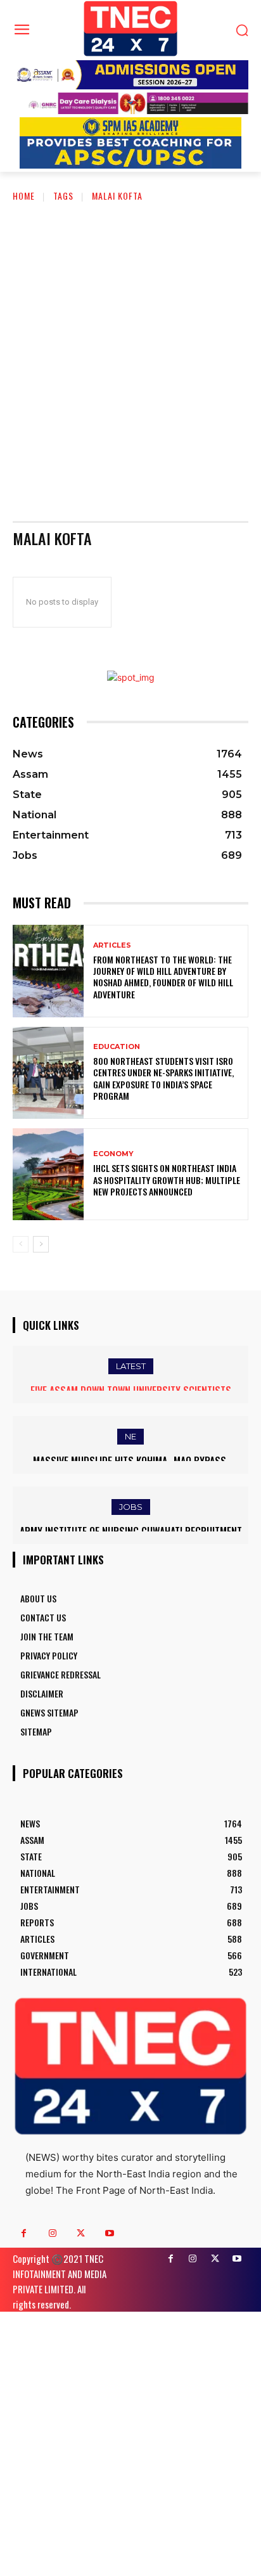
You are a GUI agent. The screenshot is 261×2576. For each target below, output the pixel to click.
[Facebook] (24, 2233)
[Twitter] (81, 2233)
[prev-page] (21, 1244)
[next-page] (41, 1244)
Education (117, 1047)
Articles (112, 945)
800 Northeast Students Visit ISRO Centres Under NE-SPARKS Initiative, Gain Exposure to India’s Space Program (163, 1078)
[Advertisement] (130, 352)
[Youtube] (109, 2233)
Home (24, 196)
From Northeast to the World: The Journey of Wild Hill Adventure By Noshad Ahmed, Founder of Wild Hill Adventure (163, 977)
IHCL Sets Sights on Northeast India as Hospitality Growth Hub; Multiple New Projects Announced (167, 1179)
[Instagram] (52, 2233)
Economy (113, 1154)
